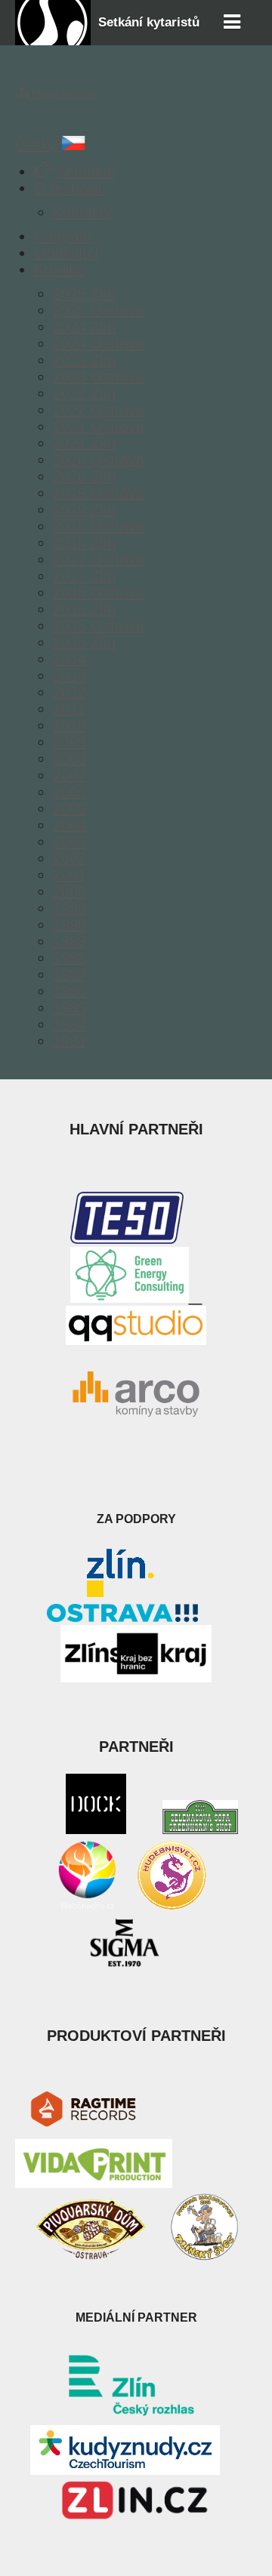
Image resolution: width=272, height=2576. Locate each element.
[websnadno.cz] (87, 1907)
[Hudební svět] (172, 1907)
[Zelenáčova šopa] (200, 1829)
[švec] (204, 2256)
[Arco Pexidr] (136, 1394)
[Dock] (96, 1829)
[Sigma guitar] (125, 1966)
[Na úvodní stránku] (53, 40)
